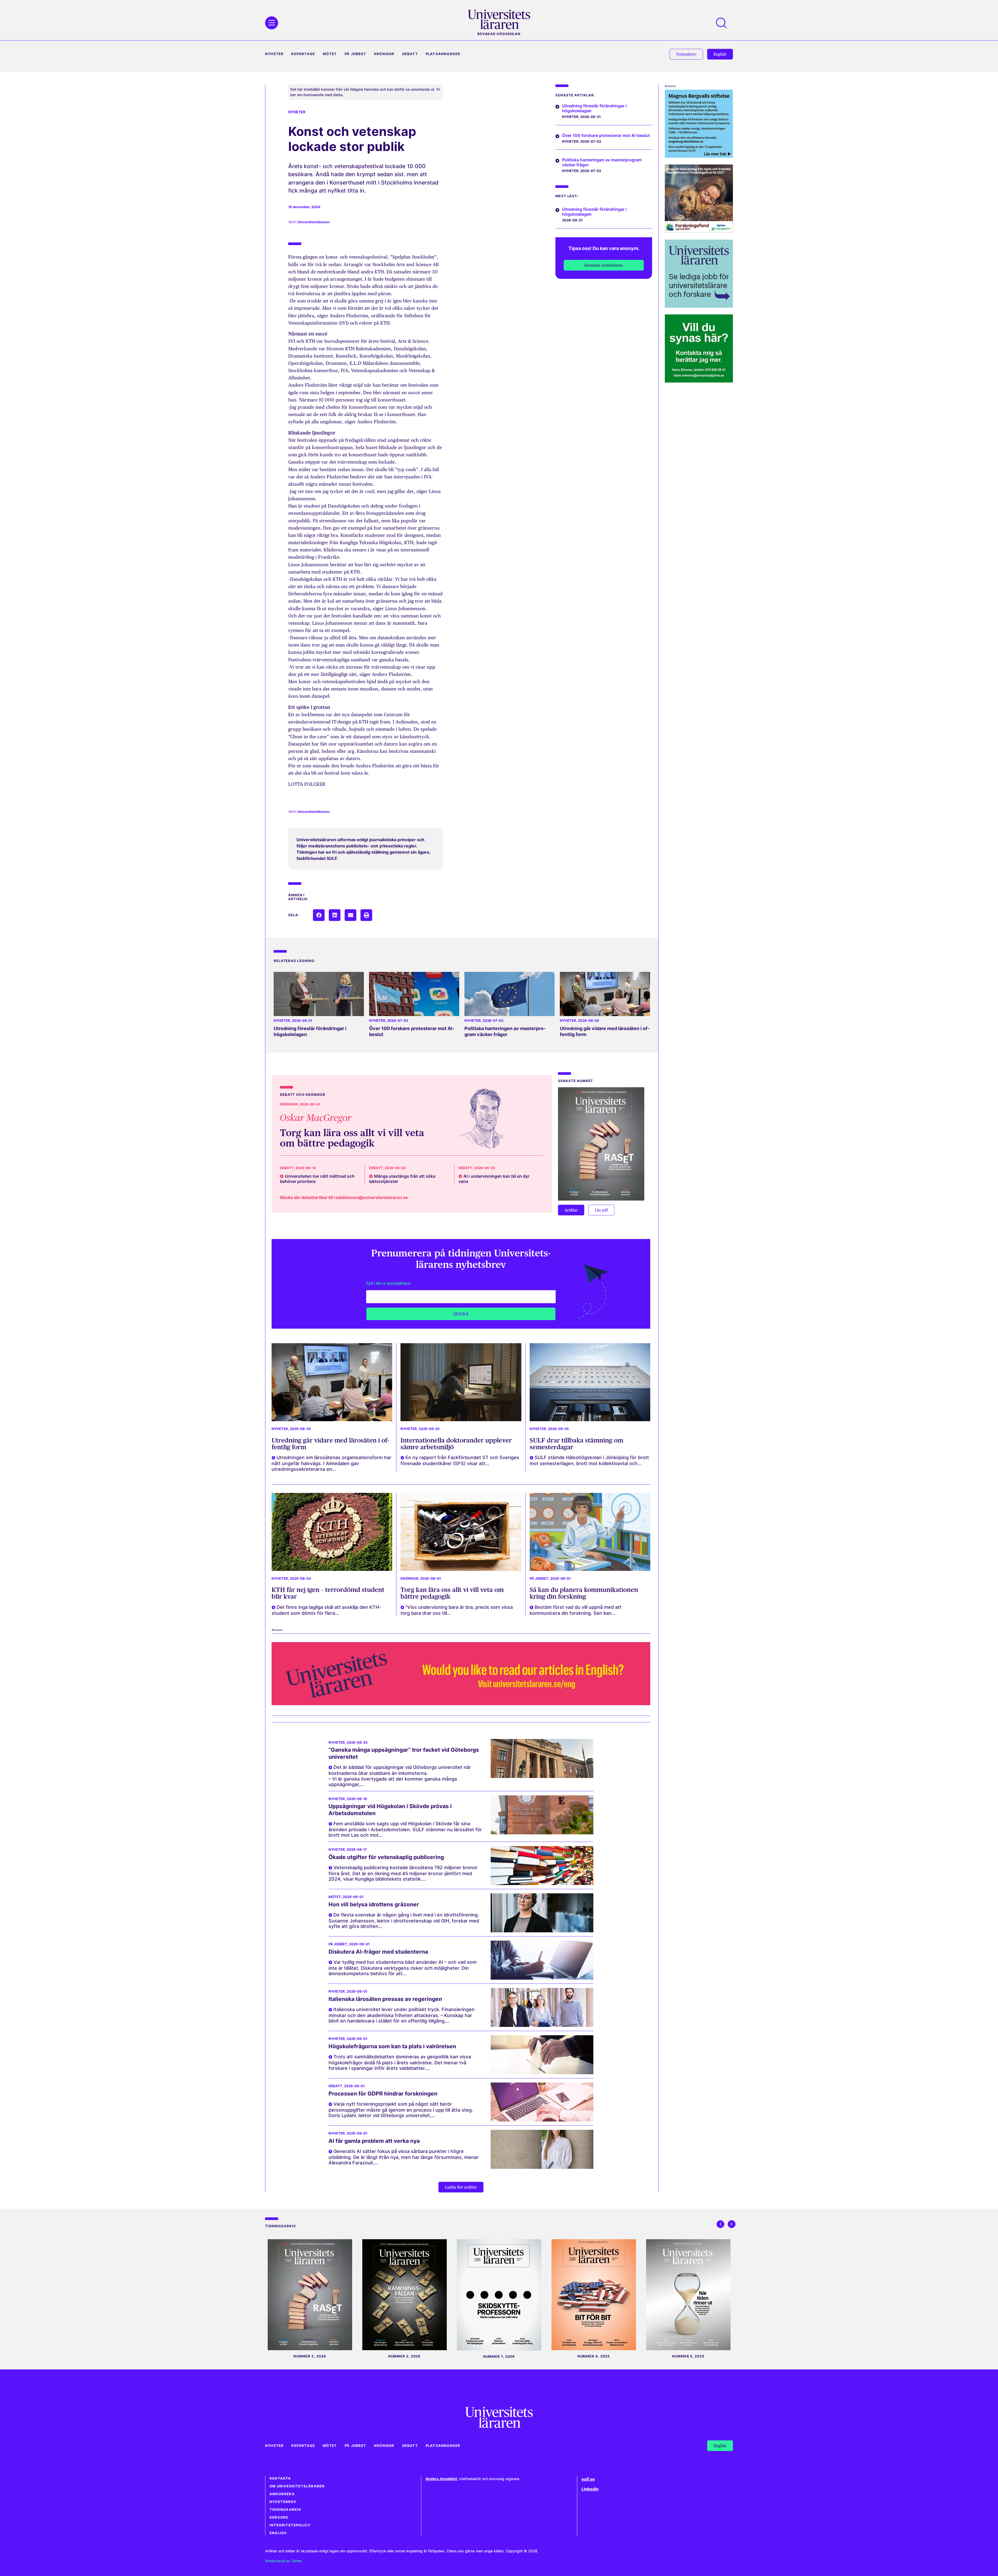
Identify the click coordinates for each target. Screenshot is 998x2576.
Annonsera (282, 2494)
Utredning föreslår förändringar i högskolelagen (594, 108)
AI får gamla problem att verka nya (374, 2141)
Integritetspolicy (290, 2525)
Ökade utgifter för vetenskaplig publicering (386, 1857)
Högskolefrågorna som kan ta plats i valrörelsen (392, 2046)
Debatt (410, 54)
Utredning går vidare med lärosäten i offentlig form (330, 1444)
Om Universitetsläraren (297, 2486)
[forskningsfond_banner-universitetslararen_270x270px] (699, 231)
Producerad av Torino (283, 2561)
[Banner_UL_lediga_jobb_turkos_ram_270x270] (699, 306)
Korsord (279, 2517)
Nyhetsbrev (283, 2502)
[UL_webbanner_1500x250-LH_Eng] (461, 1704)
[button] (319, 915)
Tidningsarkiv (285, 2510)
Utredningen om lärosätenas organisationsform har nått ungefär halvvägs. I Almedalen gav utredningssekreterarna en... (331, 1463)
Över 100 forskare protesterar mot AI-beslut (606, 135)
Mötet (330, 54)
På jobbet (355, 54)
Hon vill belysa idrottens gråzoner (374, 1904)
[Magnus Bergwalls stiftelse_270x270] (699, 156)
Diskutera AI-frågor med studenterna (378, 1952)
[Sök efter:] (724, 23)
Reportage (303, 54)
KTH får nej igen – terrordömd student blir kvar (328, 1593)
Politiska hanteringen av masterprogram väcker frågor (505, 1031)
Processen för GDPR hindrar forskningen (383, 2094)
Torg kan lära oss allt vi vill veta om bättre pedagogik (352, 1138)
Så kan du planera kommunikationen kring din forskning (584, 1593)
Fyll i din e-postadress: (389, 1283)
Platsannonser (443, 54)
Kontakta (280, 2478)
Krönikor (384, 54)
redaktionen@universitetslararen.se (371, 1197)
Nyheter (274, 54)
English (278, 2533)
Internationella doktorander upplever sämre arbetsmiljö (456, 1444)
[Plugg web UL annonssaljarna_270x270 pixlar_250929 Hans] (699, 381)
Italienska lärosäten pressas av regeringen (385, 1999)
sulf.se (588, 2479)
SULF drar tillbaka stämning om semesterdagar (576, 1444)
